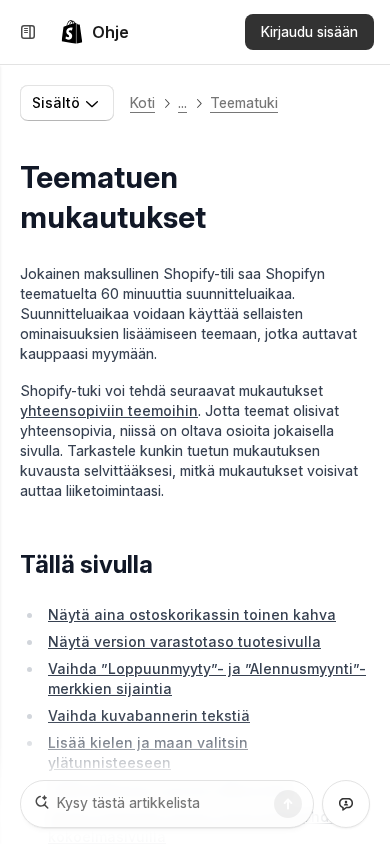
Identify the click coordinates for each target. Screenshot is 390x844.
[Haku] (288, 804)
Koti (142, 102)
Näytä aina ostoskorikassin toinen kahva (192, 614)
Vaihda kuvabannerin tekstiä (149, 715)
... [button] (182, 102)
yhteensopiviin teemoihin (109, 410)
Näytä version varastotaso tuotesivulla (184, 641)
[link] (94, 32)
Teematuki (244, 102)
